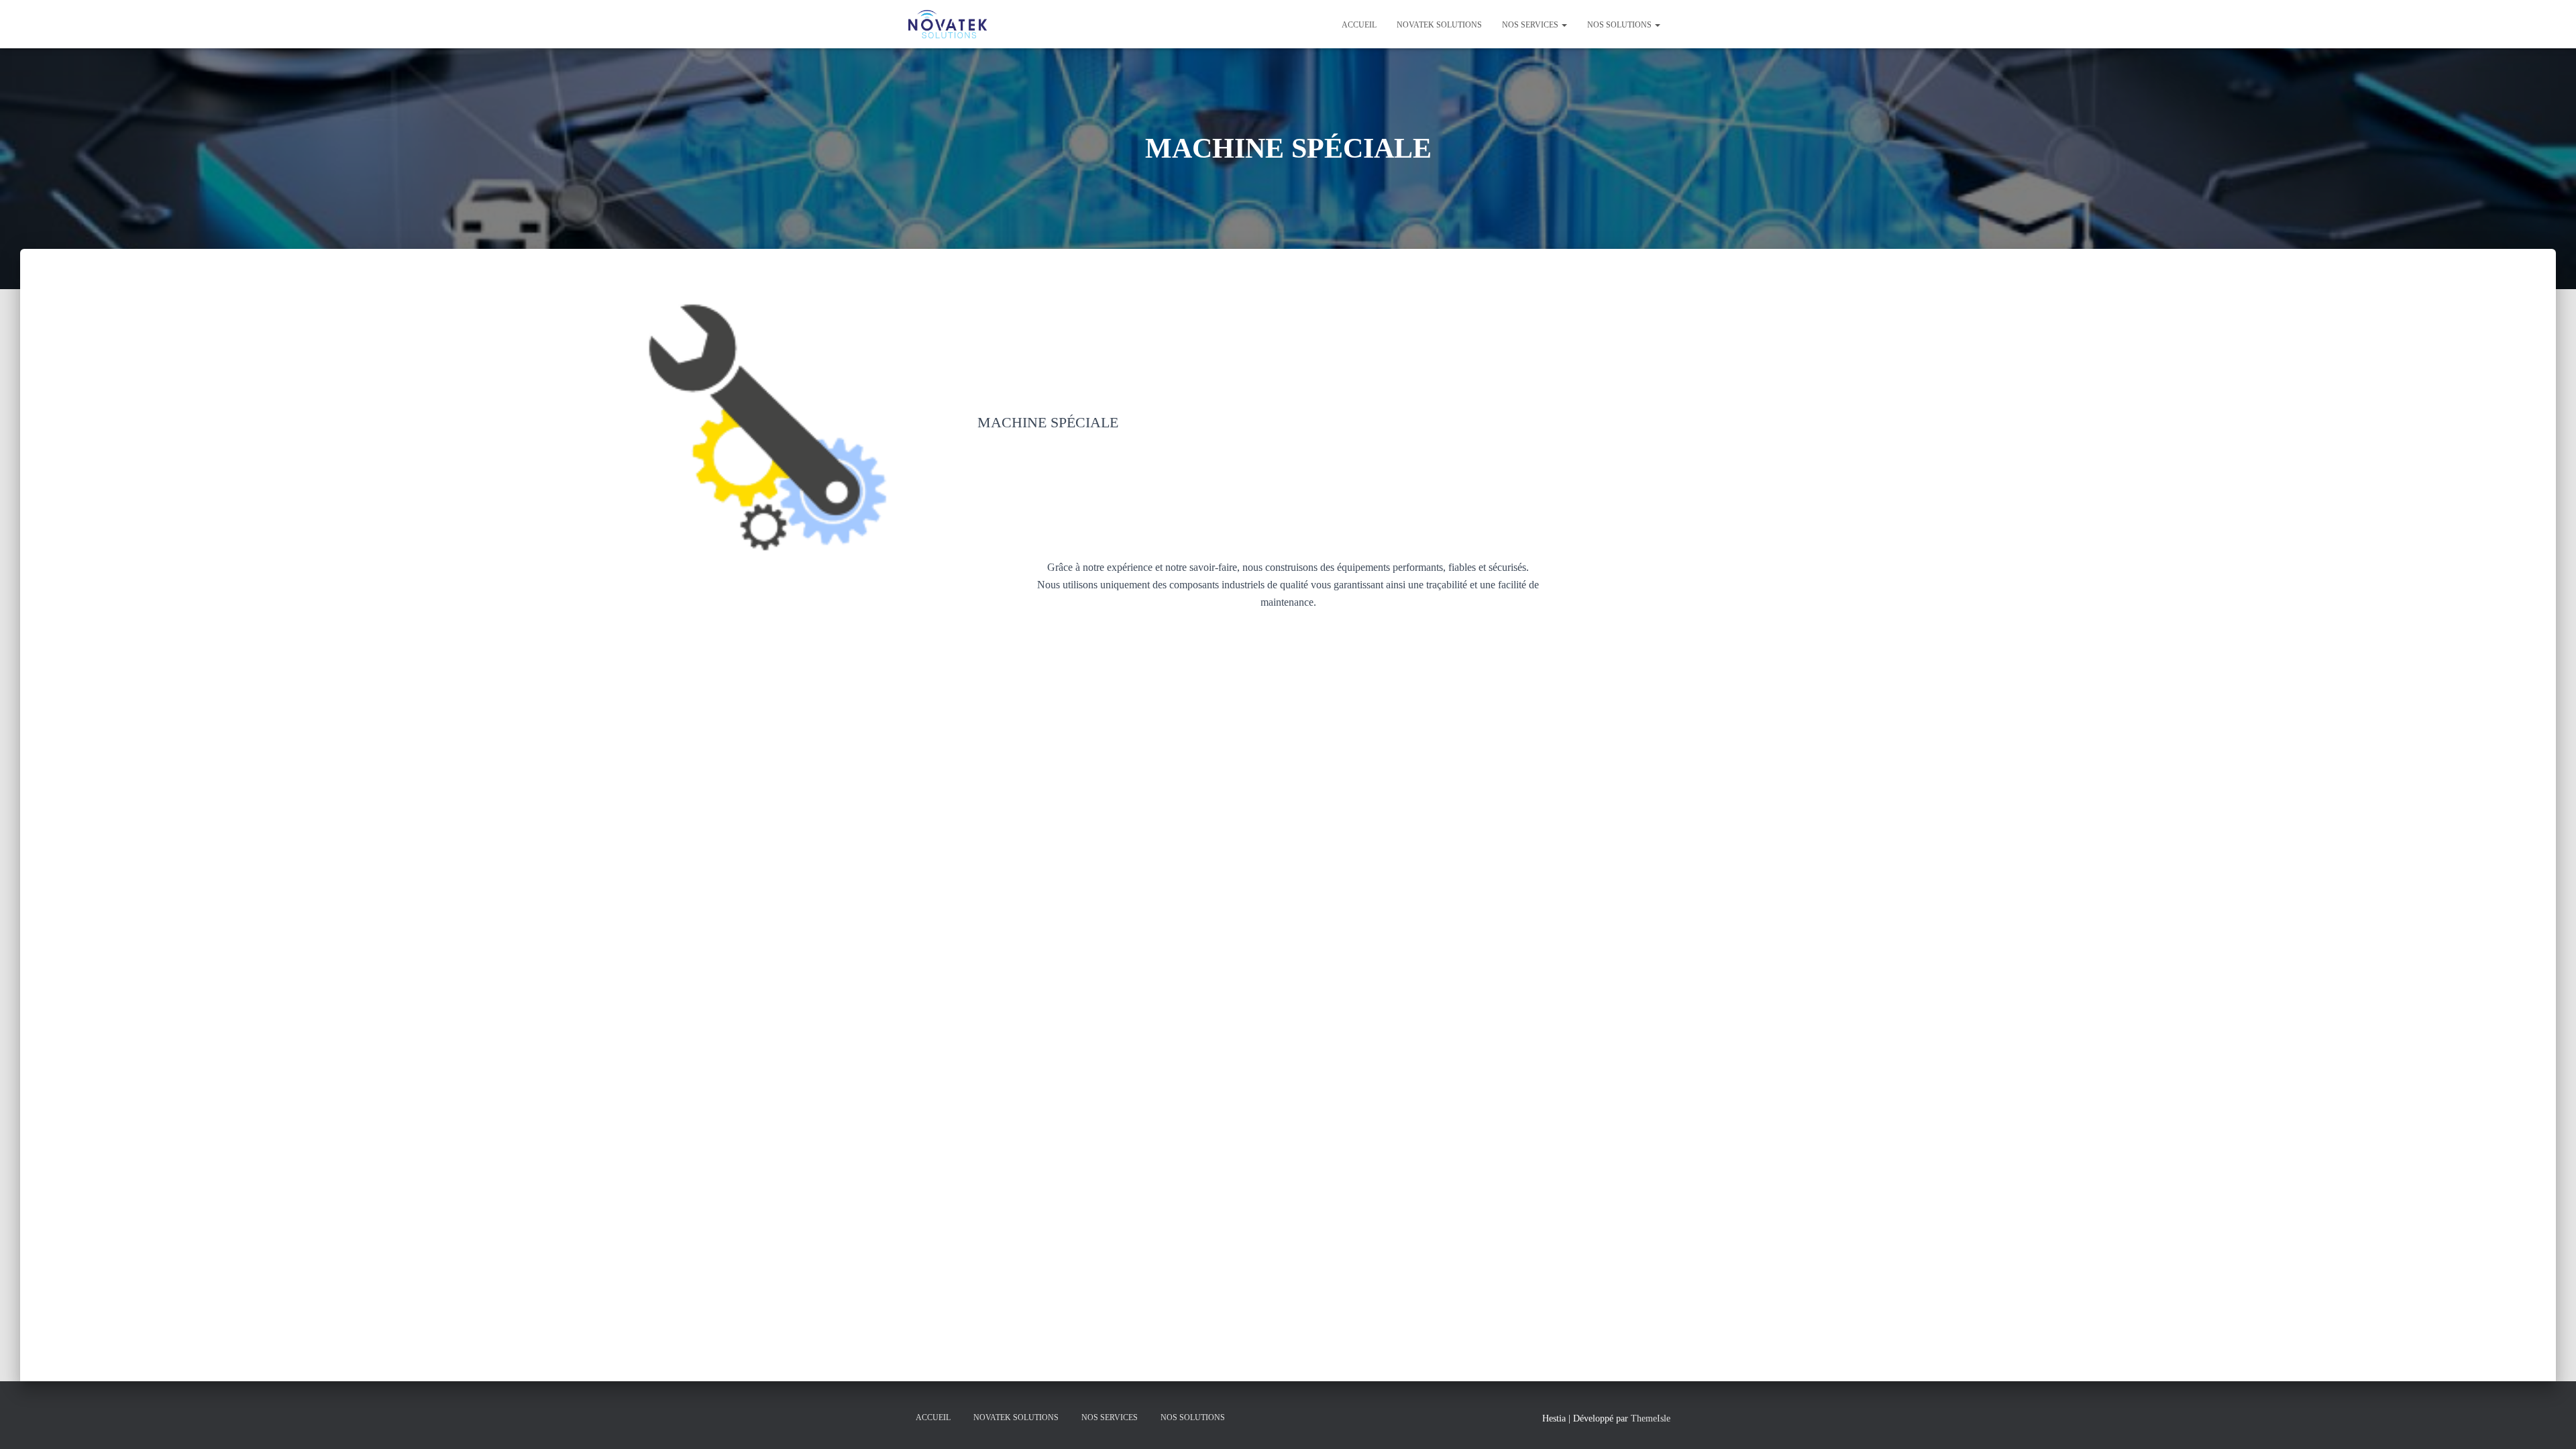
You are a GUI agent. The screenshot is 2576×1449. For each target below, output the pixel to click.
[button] (1564, 25)
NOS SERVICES (1531, 25)
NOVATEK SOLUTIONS (1439, 25)
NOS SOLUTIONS (1620, 25)
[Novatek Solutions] (948, 24)
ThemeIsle (1651, 1418)
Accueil (1359, 25)
